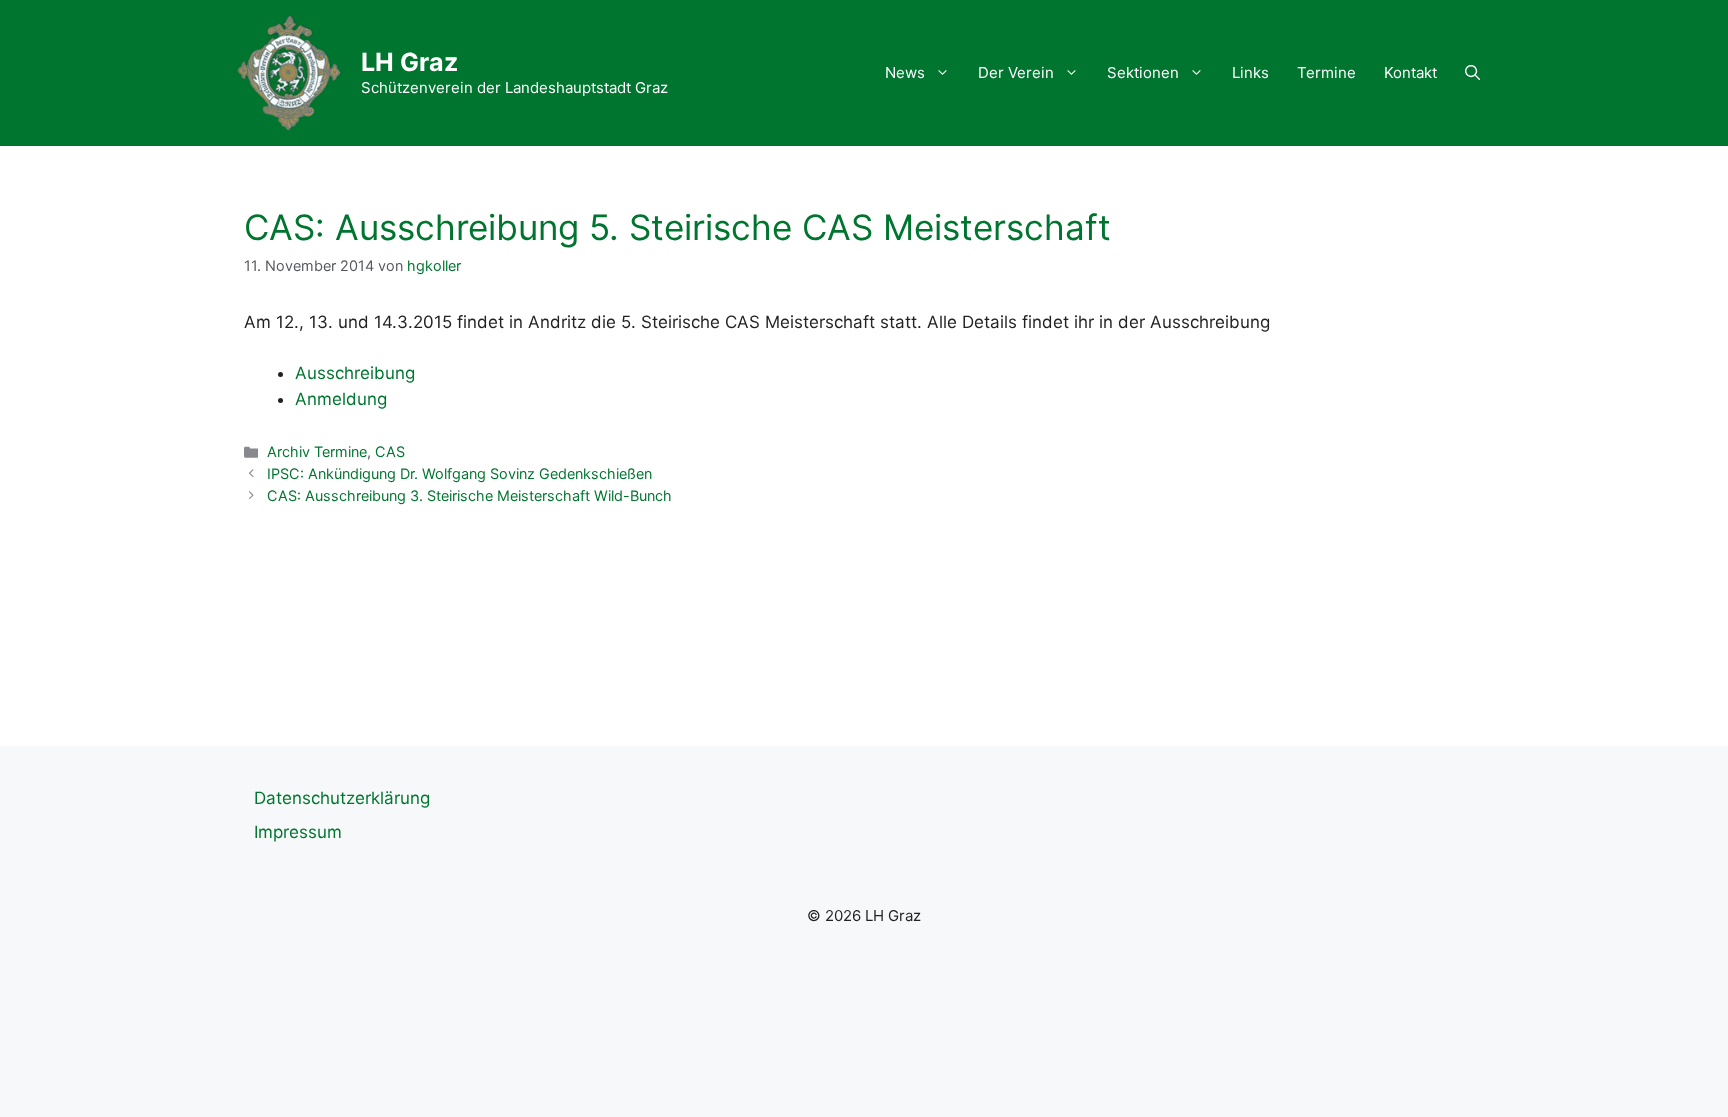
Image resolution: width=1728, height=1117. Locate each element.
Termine (1326, 72)
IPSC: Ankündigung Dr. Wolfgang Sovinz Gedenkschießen (459, 473)
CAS (390, 451)
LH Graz (409, 62)
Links (1250, 72)
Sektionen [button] (1143, 72)
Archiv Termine (317, 451)
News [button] (905, 72)
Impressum (298, 832)
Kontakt (1410, 72)
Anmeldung (341, 399)
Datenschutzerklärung (342, 798)
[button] (1472, 73)
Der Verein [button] (1016, 72)
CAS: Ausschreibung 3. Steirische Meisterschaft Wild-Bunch (469, 495)
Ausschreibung (355, 373)
